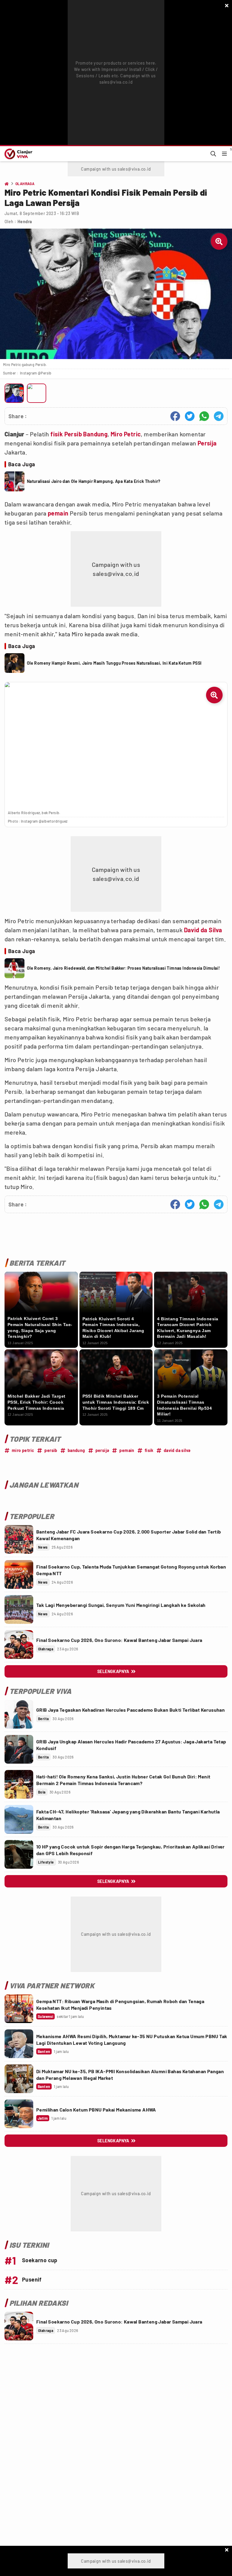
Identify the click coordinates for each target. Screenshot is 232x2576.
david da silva (177, 1450)
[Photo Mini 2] (37, 393)
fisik (57, 434)
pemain (58, 513)
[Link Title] (19, 1539)
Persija (207, 443)
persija (102, 1450)
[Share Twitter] (190, 416)
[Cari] (213, 154)
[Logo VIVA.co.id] (17, 154)
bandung (76, 1450)
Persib (73, 434)
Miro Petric (126, 434)
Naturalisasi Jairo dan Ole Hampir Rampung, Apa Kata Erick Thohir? (94, 481)
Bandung (95, 434)
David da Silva (203, 930)
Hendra (25, 222)
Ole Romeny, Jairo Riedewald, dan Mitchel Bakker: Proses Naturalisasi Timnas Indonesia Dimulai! (124, 968)
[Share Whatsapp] (204, 416)
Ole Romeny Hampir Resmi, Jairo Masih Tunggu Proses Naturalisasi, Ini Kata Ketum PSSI (114, 663)
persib (51, 1450)
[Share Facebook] (175, 416)
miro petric (23, 1450)
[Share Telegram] (219, 416)
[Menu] (224, 154)
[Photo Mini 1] (14, 393)
